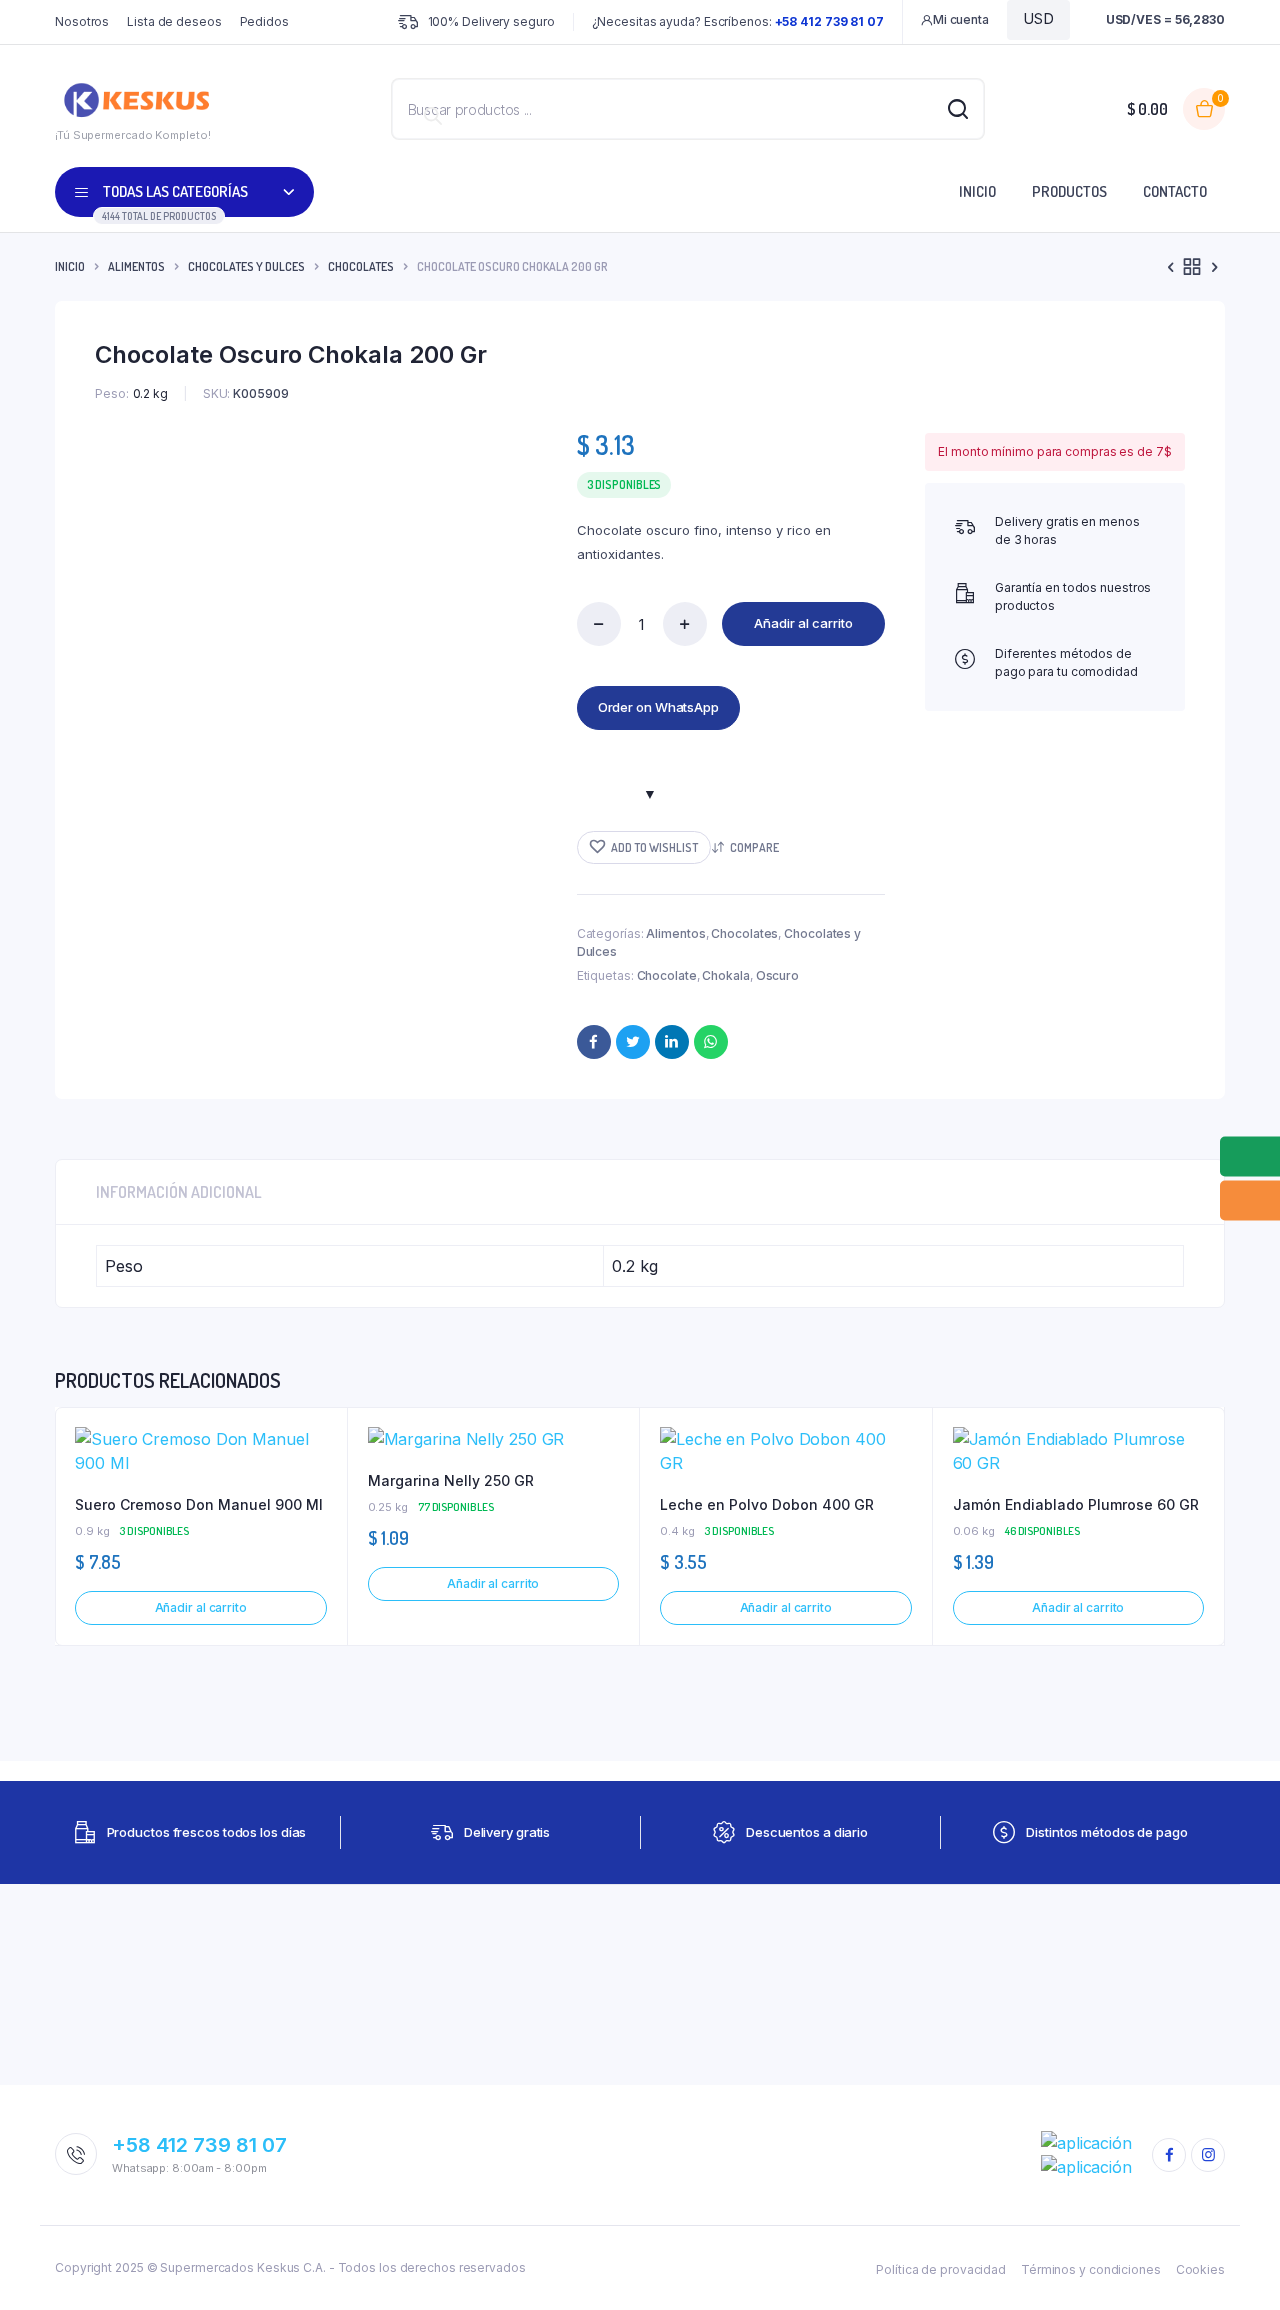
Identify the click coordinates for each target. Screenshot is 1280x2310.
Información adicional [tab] (179, 1192)
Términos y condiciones (1091, 2269)
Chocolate (667, 975)
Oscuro (777, 975)
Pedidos (264, 21)
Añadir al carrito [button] (201, 1607)
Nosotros (82, 21)
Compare (754, 847)
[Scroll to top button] (1235, 2265)
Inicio (977, 191)
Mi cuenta (961, 19)
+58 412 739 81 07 (199, 2145)
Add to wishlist (654, 847)
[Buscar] (433, 116)
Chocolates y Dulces (246, 266)
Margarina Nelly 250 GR (451, 1480)
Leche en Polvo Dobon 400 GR (767, 1504)
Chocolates (361, 266)
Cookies (1200, 2269)
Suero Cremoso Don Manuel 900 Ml (199, 1504)
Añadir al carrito (803, 623)
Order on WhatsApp (658, 707)
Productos (1069, 191)
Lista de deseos (174, 21)
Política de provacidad (941, 2269)
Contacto (1175, 191)
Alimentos (136, 266)
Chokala (725, 975)
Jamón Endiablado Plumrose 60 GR (1076, 1504)
